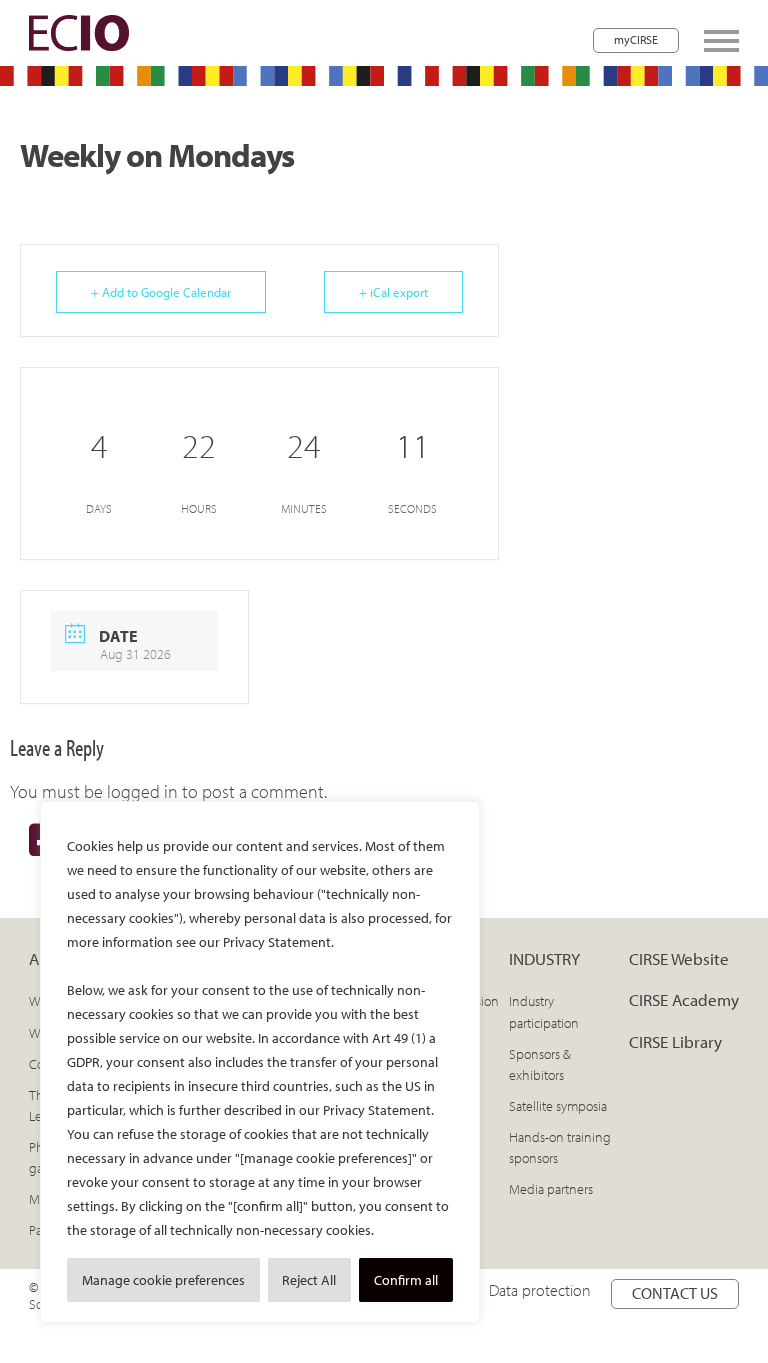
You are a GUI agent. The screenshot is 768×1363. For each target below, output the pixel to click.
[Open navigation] (721, 41)
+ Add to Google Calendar (161, 292)
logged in (142, 791)
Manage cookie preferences (163, 1280)
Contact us (675, 1293)
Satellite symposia (558, 1106)
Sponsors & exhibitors (540, 1064)
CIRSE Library (675, 1041)
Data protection (540, 1290)
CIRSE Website (679, 958)
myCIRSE (636, 39)
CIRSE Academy (684, 999)
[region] (260, 1062)
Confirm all (406, 1280)
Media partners (551, 1189)
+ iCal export (393, 292)
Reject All (309, 1280)
